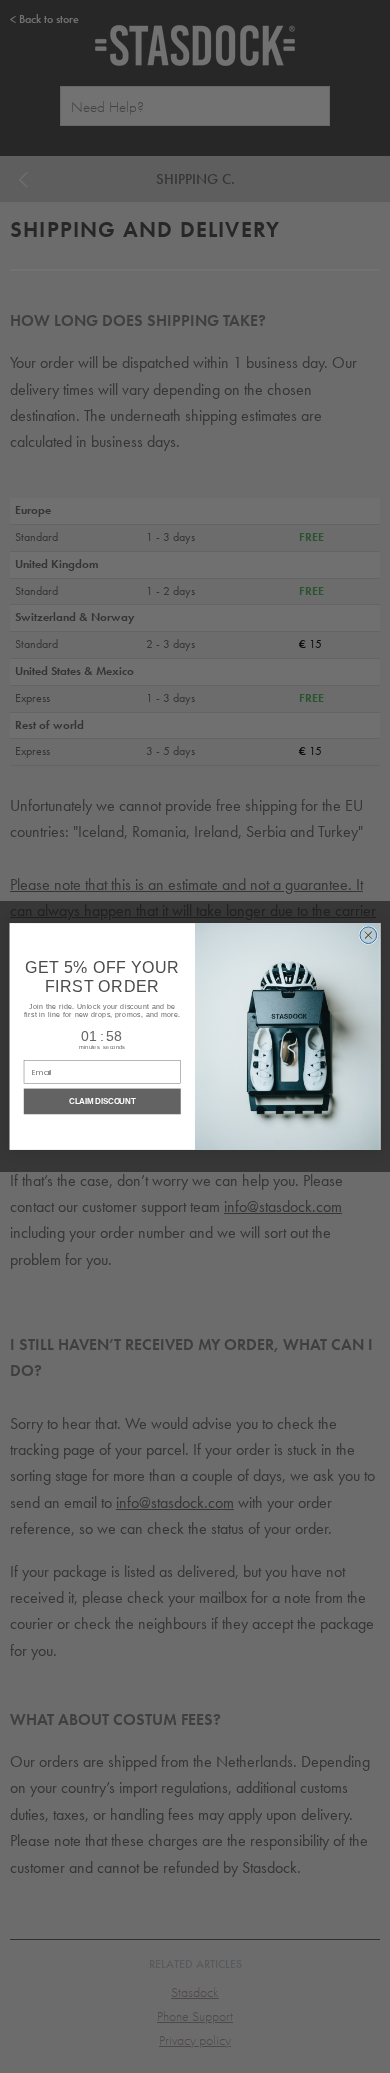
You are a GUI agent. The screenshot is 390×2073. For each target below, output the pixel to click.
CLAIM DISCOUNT (102, 1102)
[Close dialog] (368, 935)
